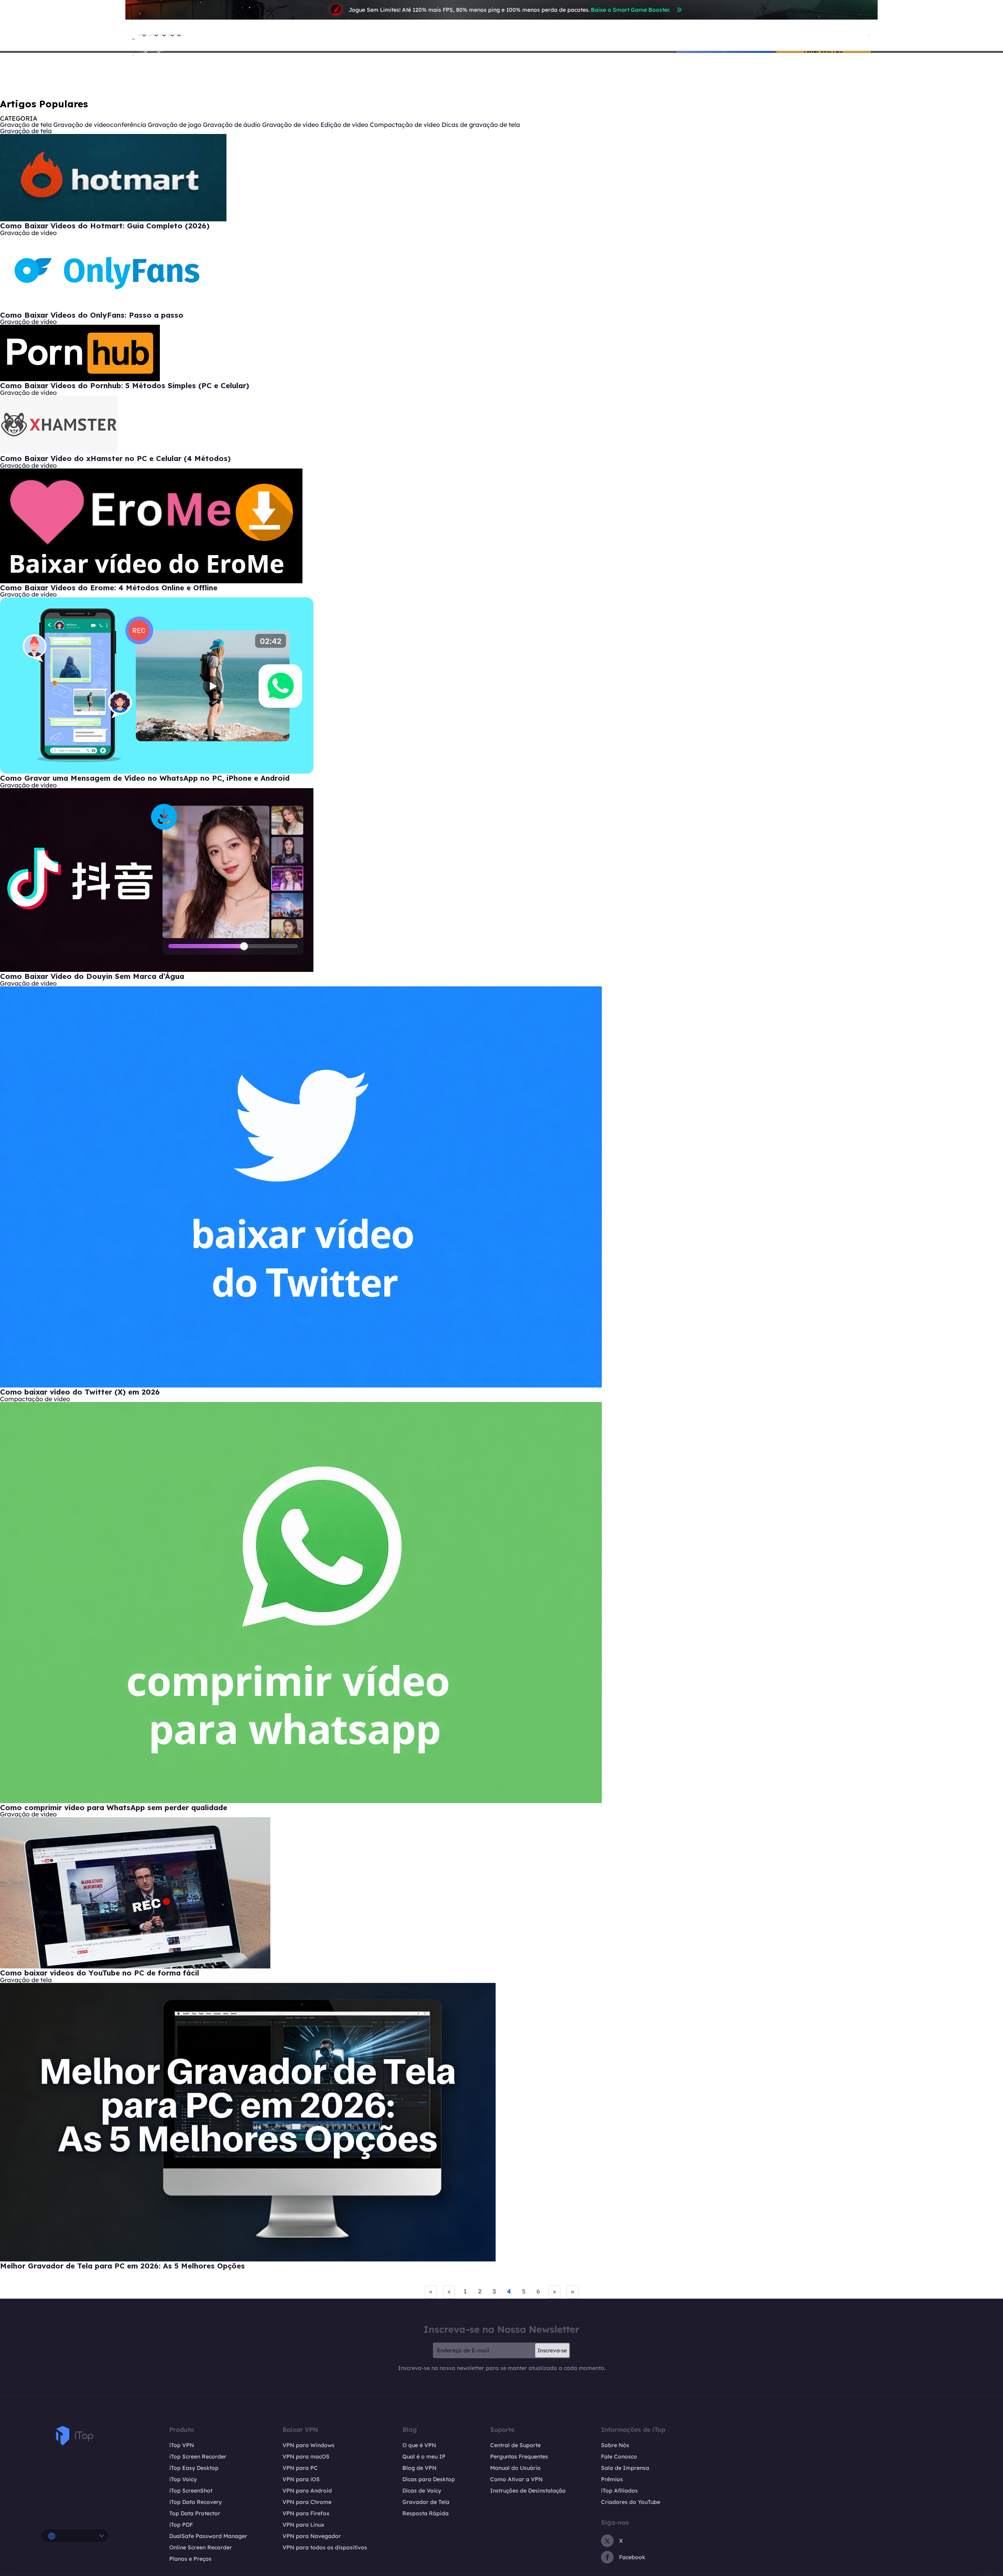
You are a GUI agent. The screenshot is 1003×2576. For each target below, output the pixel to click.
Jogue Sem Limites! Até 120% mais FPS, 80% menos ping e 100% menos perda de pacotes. (509, 10)
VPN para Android (307, 2491)
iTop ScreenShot (191, 2491)
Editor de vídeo (151, 52)
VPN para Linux (303, 2525)
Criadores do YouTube (631, 2502)
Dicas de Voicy (422, 2491)
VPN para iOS (301, 2479)
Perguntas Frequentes (519, 2457)
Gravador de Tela (426, 2502)
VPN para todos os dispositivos (325, 2547)
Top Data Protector (195, 2513)
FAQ (162, 52)
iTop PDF (181, 2525)
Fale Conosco (619, 2457)
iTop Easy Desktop (194, 2468)
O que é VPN (419, 2445)
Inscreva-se (552, 2350)
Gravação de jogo (175, 125)
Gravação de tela (26, 125)
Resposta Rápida (425, 2513)
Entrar (869, 35)
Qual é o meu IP (424, 2457)
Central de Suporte (515, 2445)
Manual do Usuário (515, 2468)
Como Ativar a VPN (516, 2479)
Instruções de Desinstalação (528, 2491)
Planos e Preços (190, 2559)
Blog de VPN (419, 2468)
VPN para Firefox (306, 2513)
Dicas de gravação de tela (481, 125)
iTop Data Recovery (196, 2502)
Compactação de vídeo (405, 125)
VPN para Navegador (312, 2536)
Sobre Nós (615, 2445)
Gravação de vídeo (291, 125)
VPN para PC (300, 2468)
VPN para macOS (306, 2457)
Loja (183, 35)
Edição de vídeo (344, 125)
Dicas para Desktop (429, 2479)
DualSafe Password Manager (208, 2536)
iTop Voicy (183, 2479)
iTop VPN (182, 2445)
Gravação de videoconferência (100, 125)
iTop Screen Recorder (198, 2457)
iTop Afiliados (619, 2491)
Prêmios (612, 2479)
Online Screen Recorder (201, 2547)
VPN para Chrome (307, 2502)
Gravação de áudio (232, 125)
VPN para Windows (309, 2445)
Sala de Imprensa (625, 2468)
